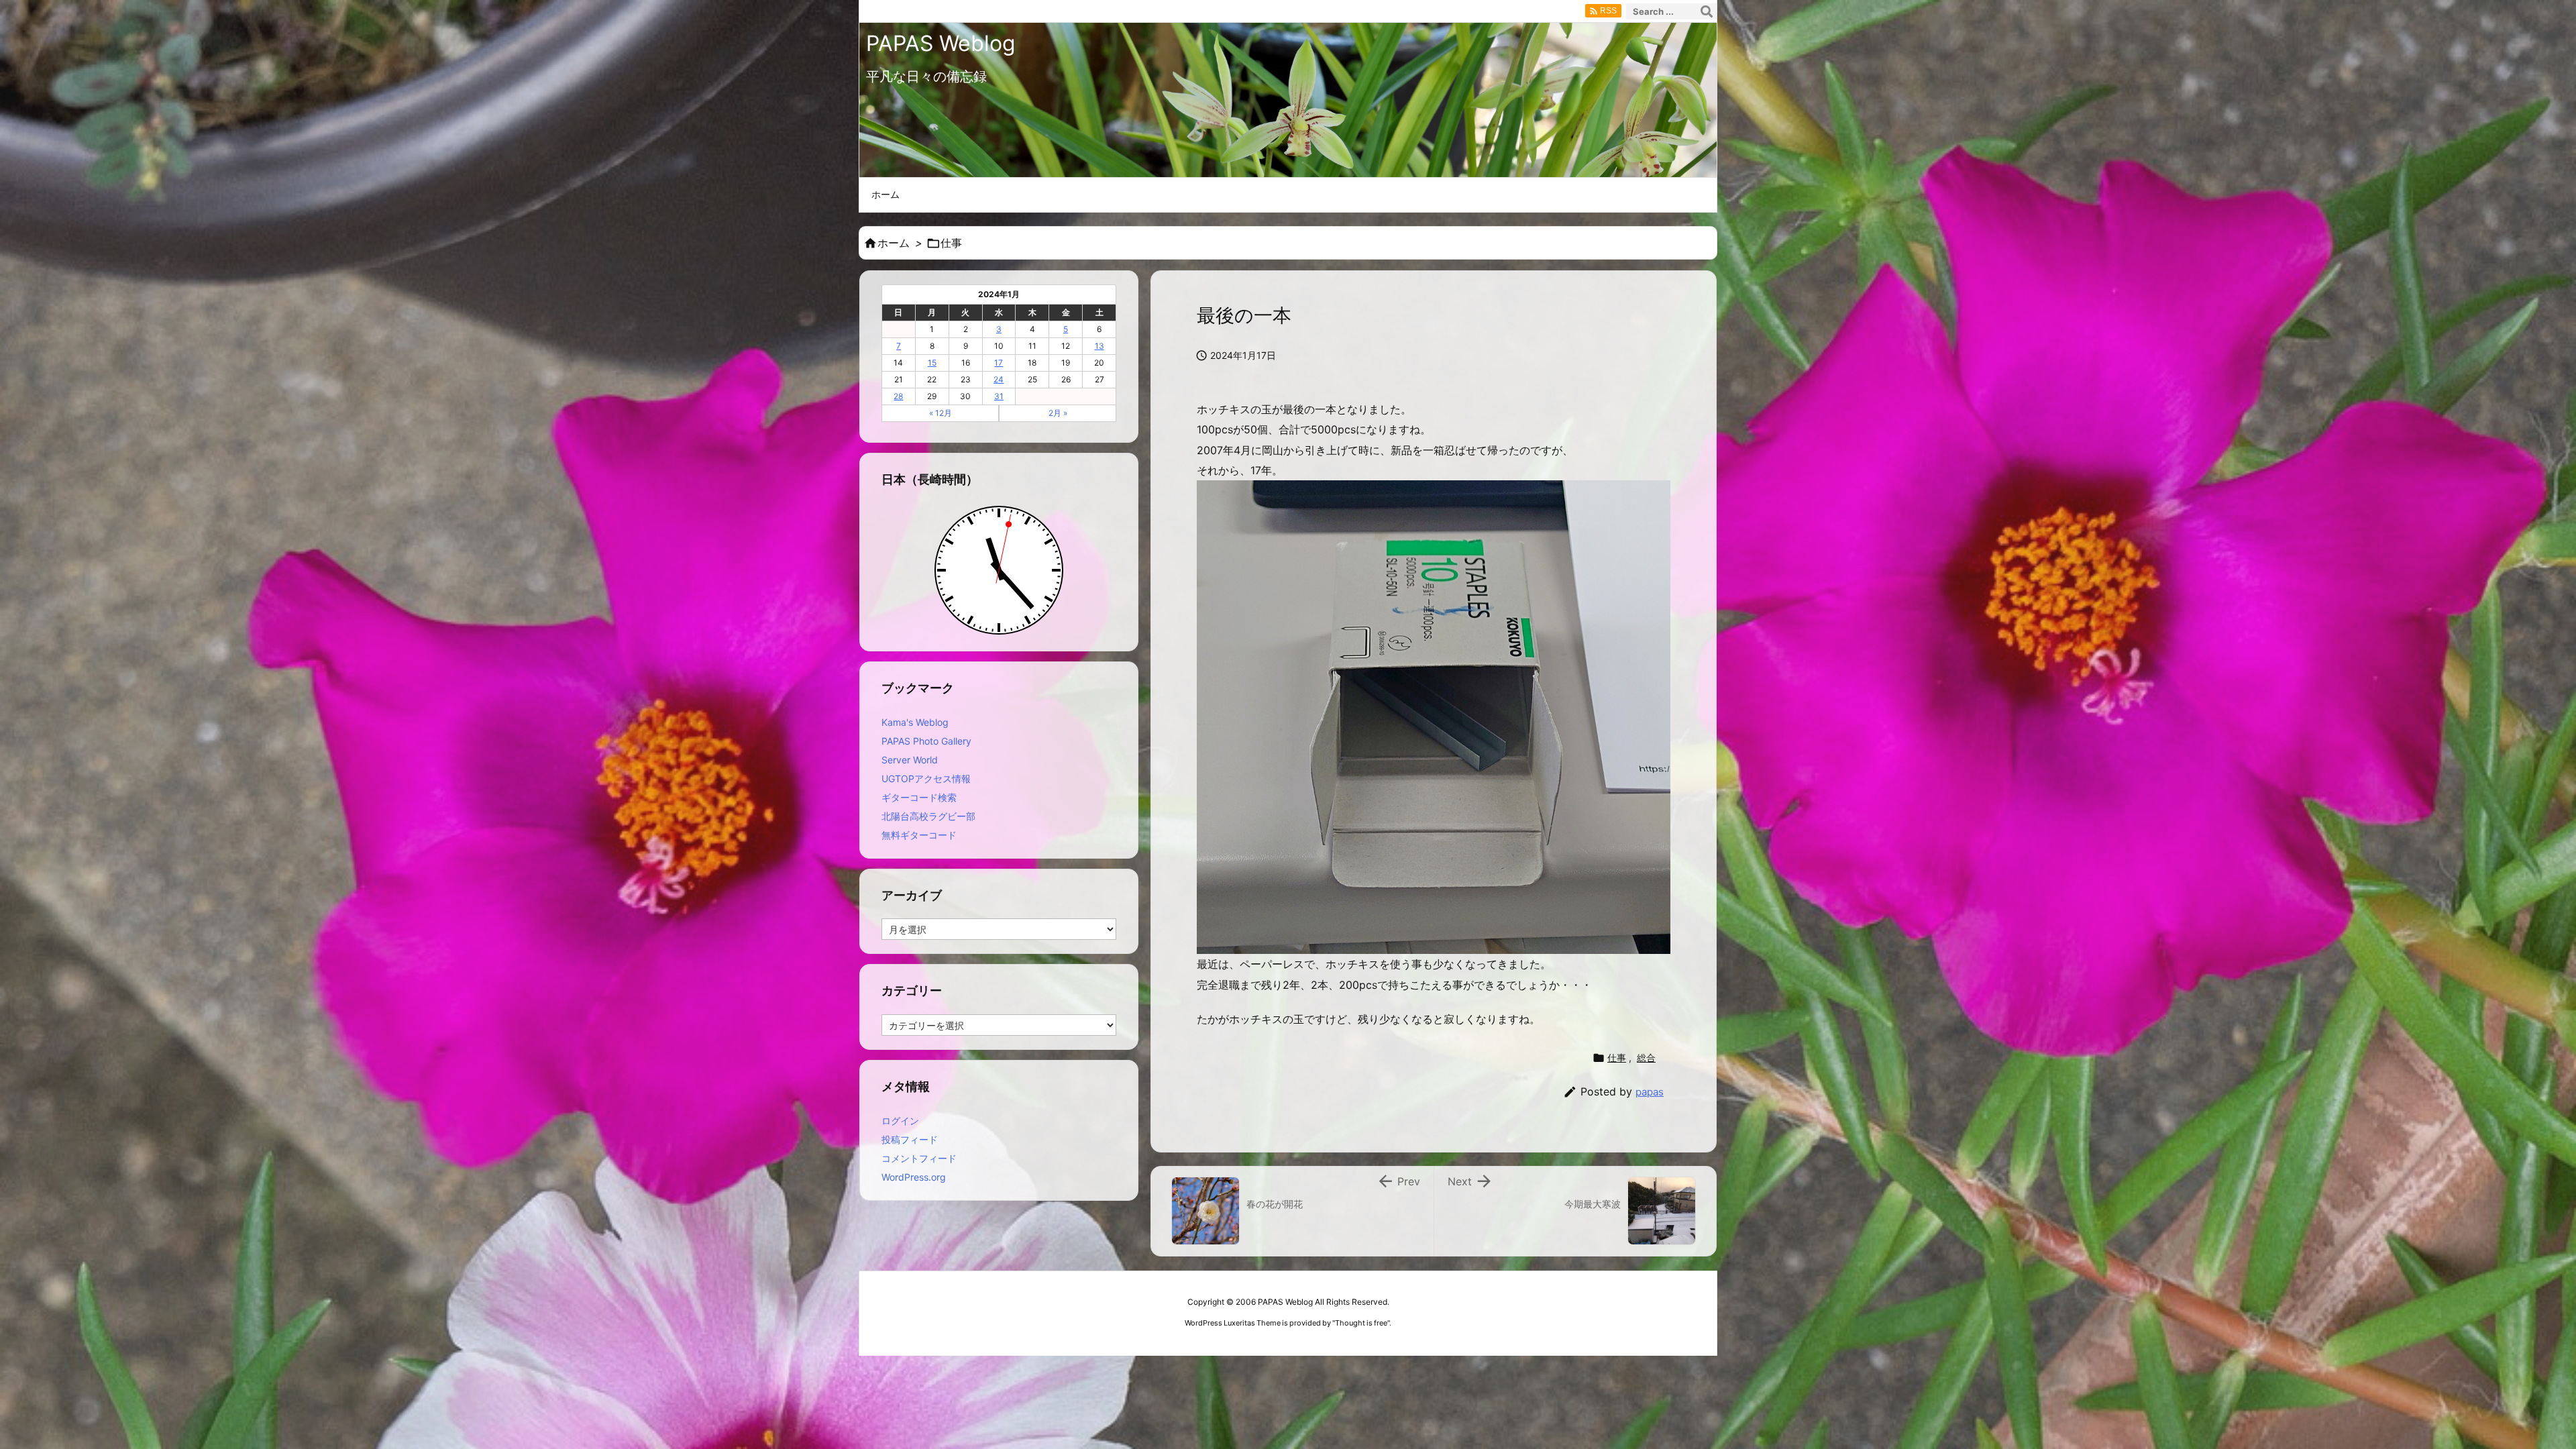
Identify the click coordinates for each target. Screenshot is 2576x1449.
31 (999, 396)
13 (1099, 346)
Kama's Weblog (915, 722)
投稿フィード (910, 1139)
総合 (1646, 1058)
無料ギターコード (919, 835)
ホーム (894, 243)
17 (999, 363)
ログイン (900, 1121)
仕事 (951, 243)
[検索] (1707, 11)
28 (898, 396)
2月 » (1058, 413)
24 (999, 379)
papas (1650, 1092)
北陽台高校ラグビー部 (928, 816)
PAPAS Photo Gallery (926, 741)
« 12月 (941, 413)
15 (932, 363)
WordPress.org (914, 1177)
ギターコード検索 (919, 797)
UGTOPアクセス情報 (926, 779)
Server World (910, 760)
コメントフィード (919, 1158)
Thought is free (1361, 1323)
